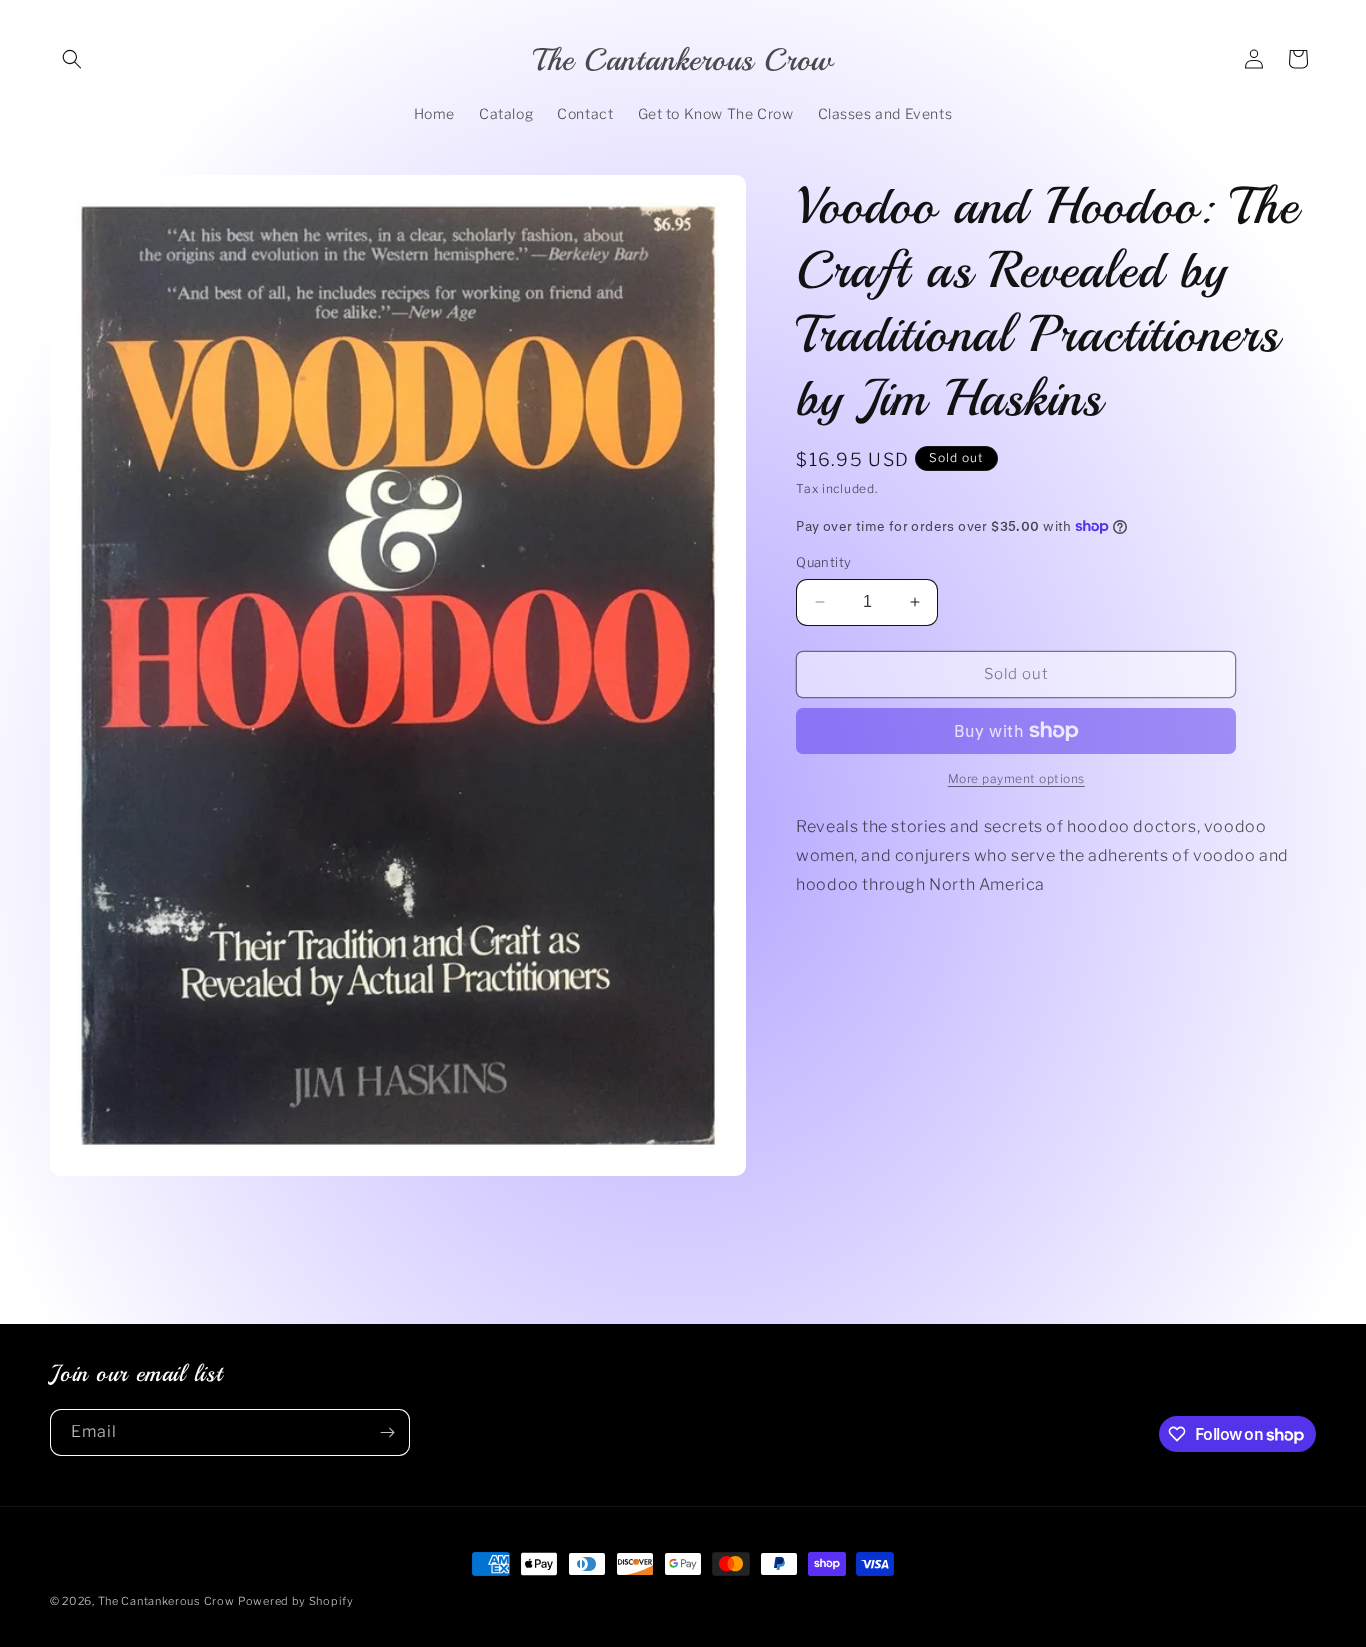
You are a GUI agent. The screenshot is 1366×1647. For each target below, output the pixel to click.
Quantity (823, 562)
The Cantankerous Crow (166, 1601)
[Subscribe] (387, 1432)
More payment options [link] (1016, 778)
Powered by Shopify (296, 1601)
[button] (72, 59)
